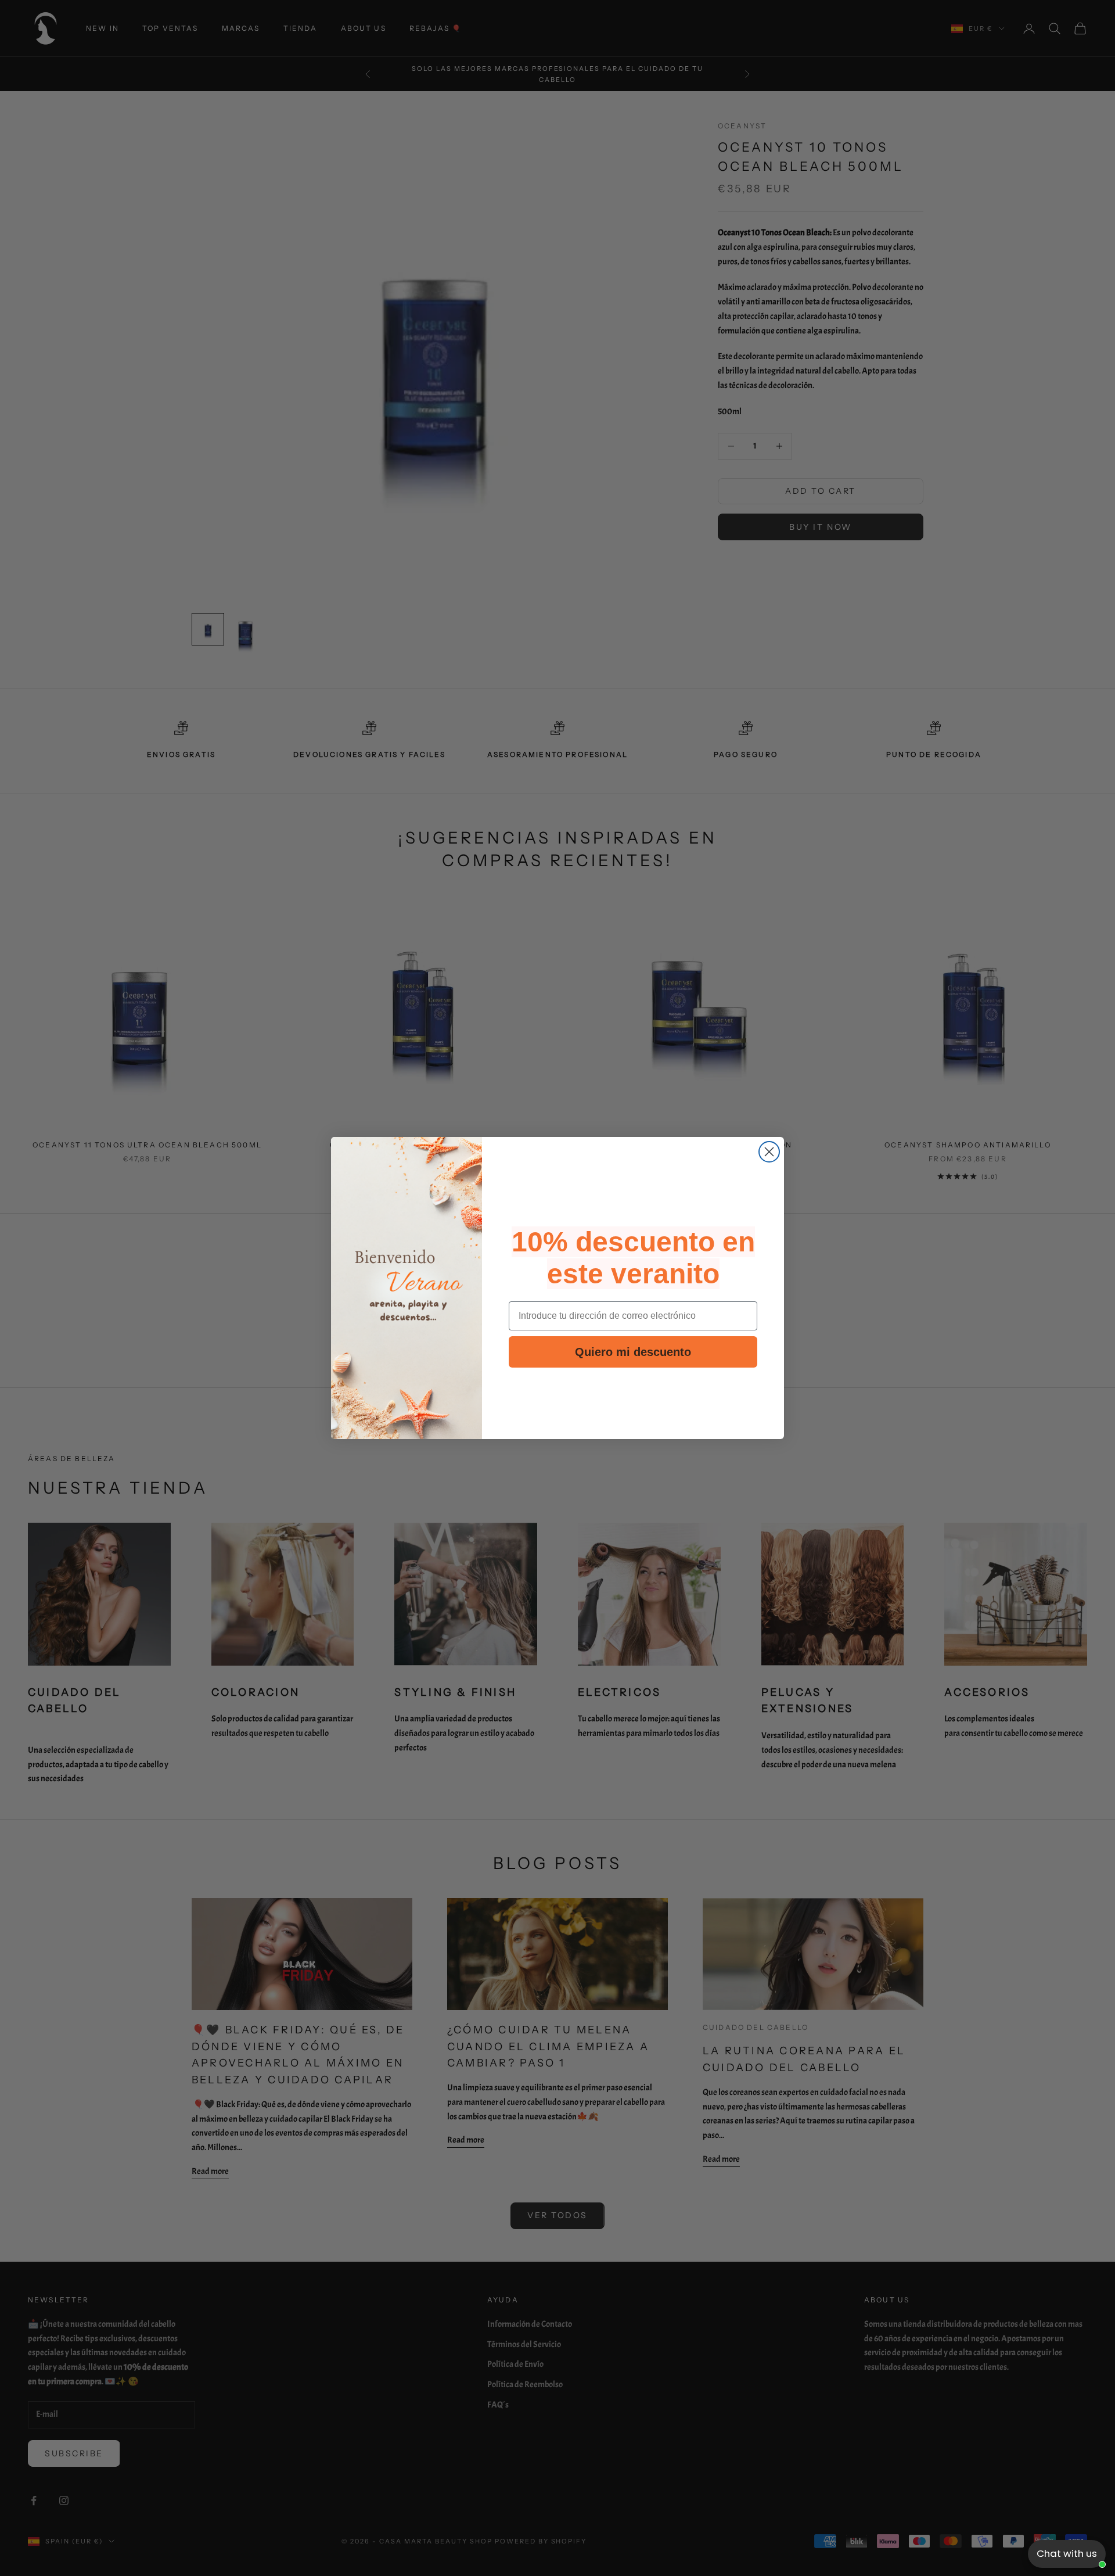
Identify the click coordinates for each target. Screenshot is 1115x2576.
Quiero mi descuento (633, 1352)
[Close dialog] (769, 1152)
